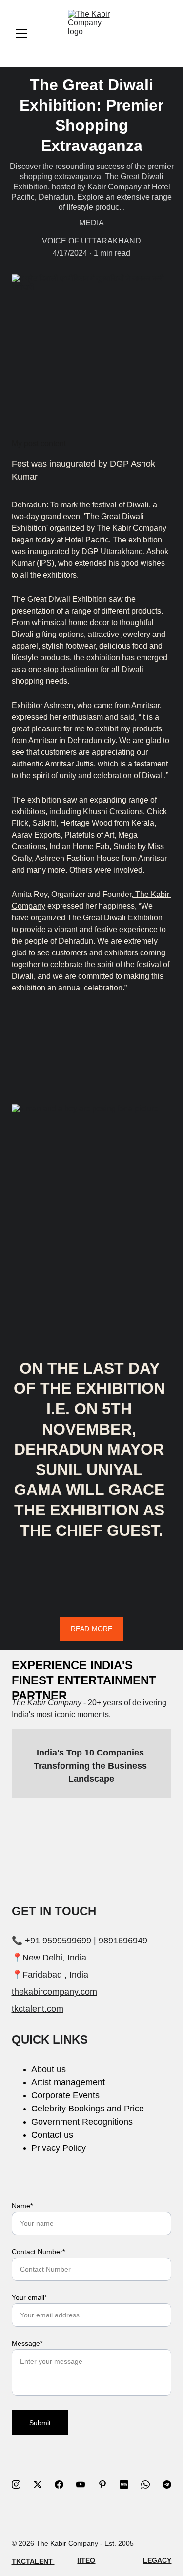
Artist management (68, 2082)
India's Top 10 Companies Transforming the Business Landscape (91, 1766)
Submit (40, 2423)
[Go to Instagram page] (21, 2484)
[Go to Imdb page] (129, 2484)
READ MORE (91, 1629)
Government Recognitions (82, 2122)
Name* (22, 2206)
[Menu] (21, 34)
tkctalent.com (38, 2009)
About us (49, 2069)
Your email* (29, 2297)
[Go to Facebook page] (64, 2484)
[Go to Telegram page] (167, 2484)
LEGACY (157, 2560)
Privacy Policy (59, 2148)
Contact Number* (38, 2252)
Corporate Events (65, 2095)
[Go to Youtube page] (85, 2484)
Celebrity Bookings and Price (88, 2109)
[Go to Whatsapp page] (150, 2484)
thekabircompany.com (54, 1992)
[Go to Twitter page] (42, 2484)
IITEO (86, 2560)
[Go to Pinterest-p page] (107, 2484)
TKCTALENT (33, 2561)
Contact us (52, 2135)
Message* (27, 2343)
